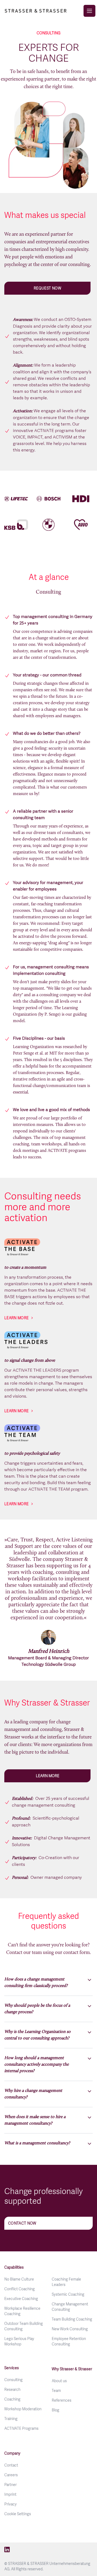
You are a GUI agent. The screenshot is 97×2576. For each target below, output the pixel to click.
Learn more (17, 1318)
